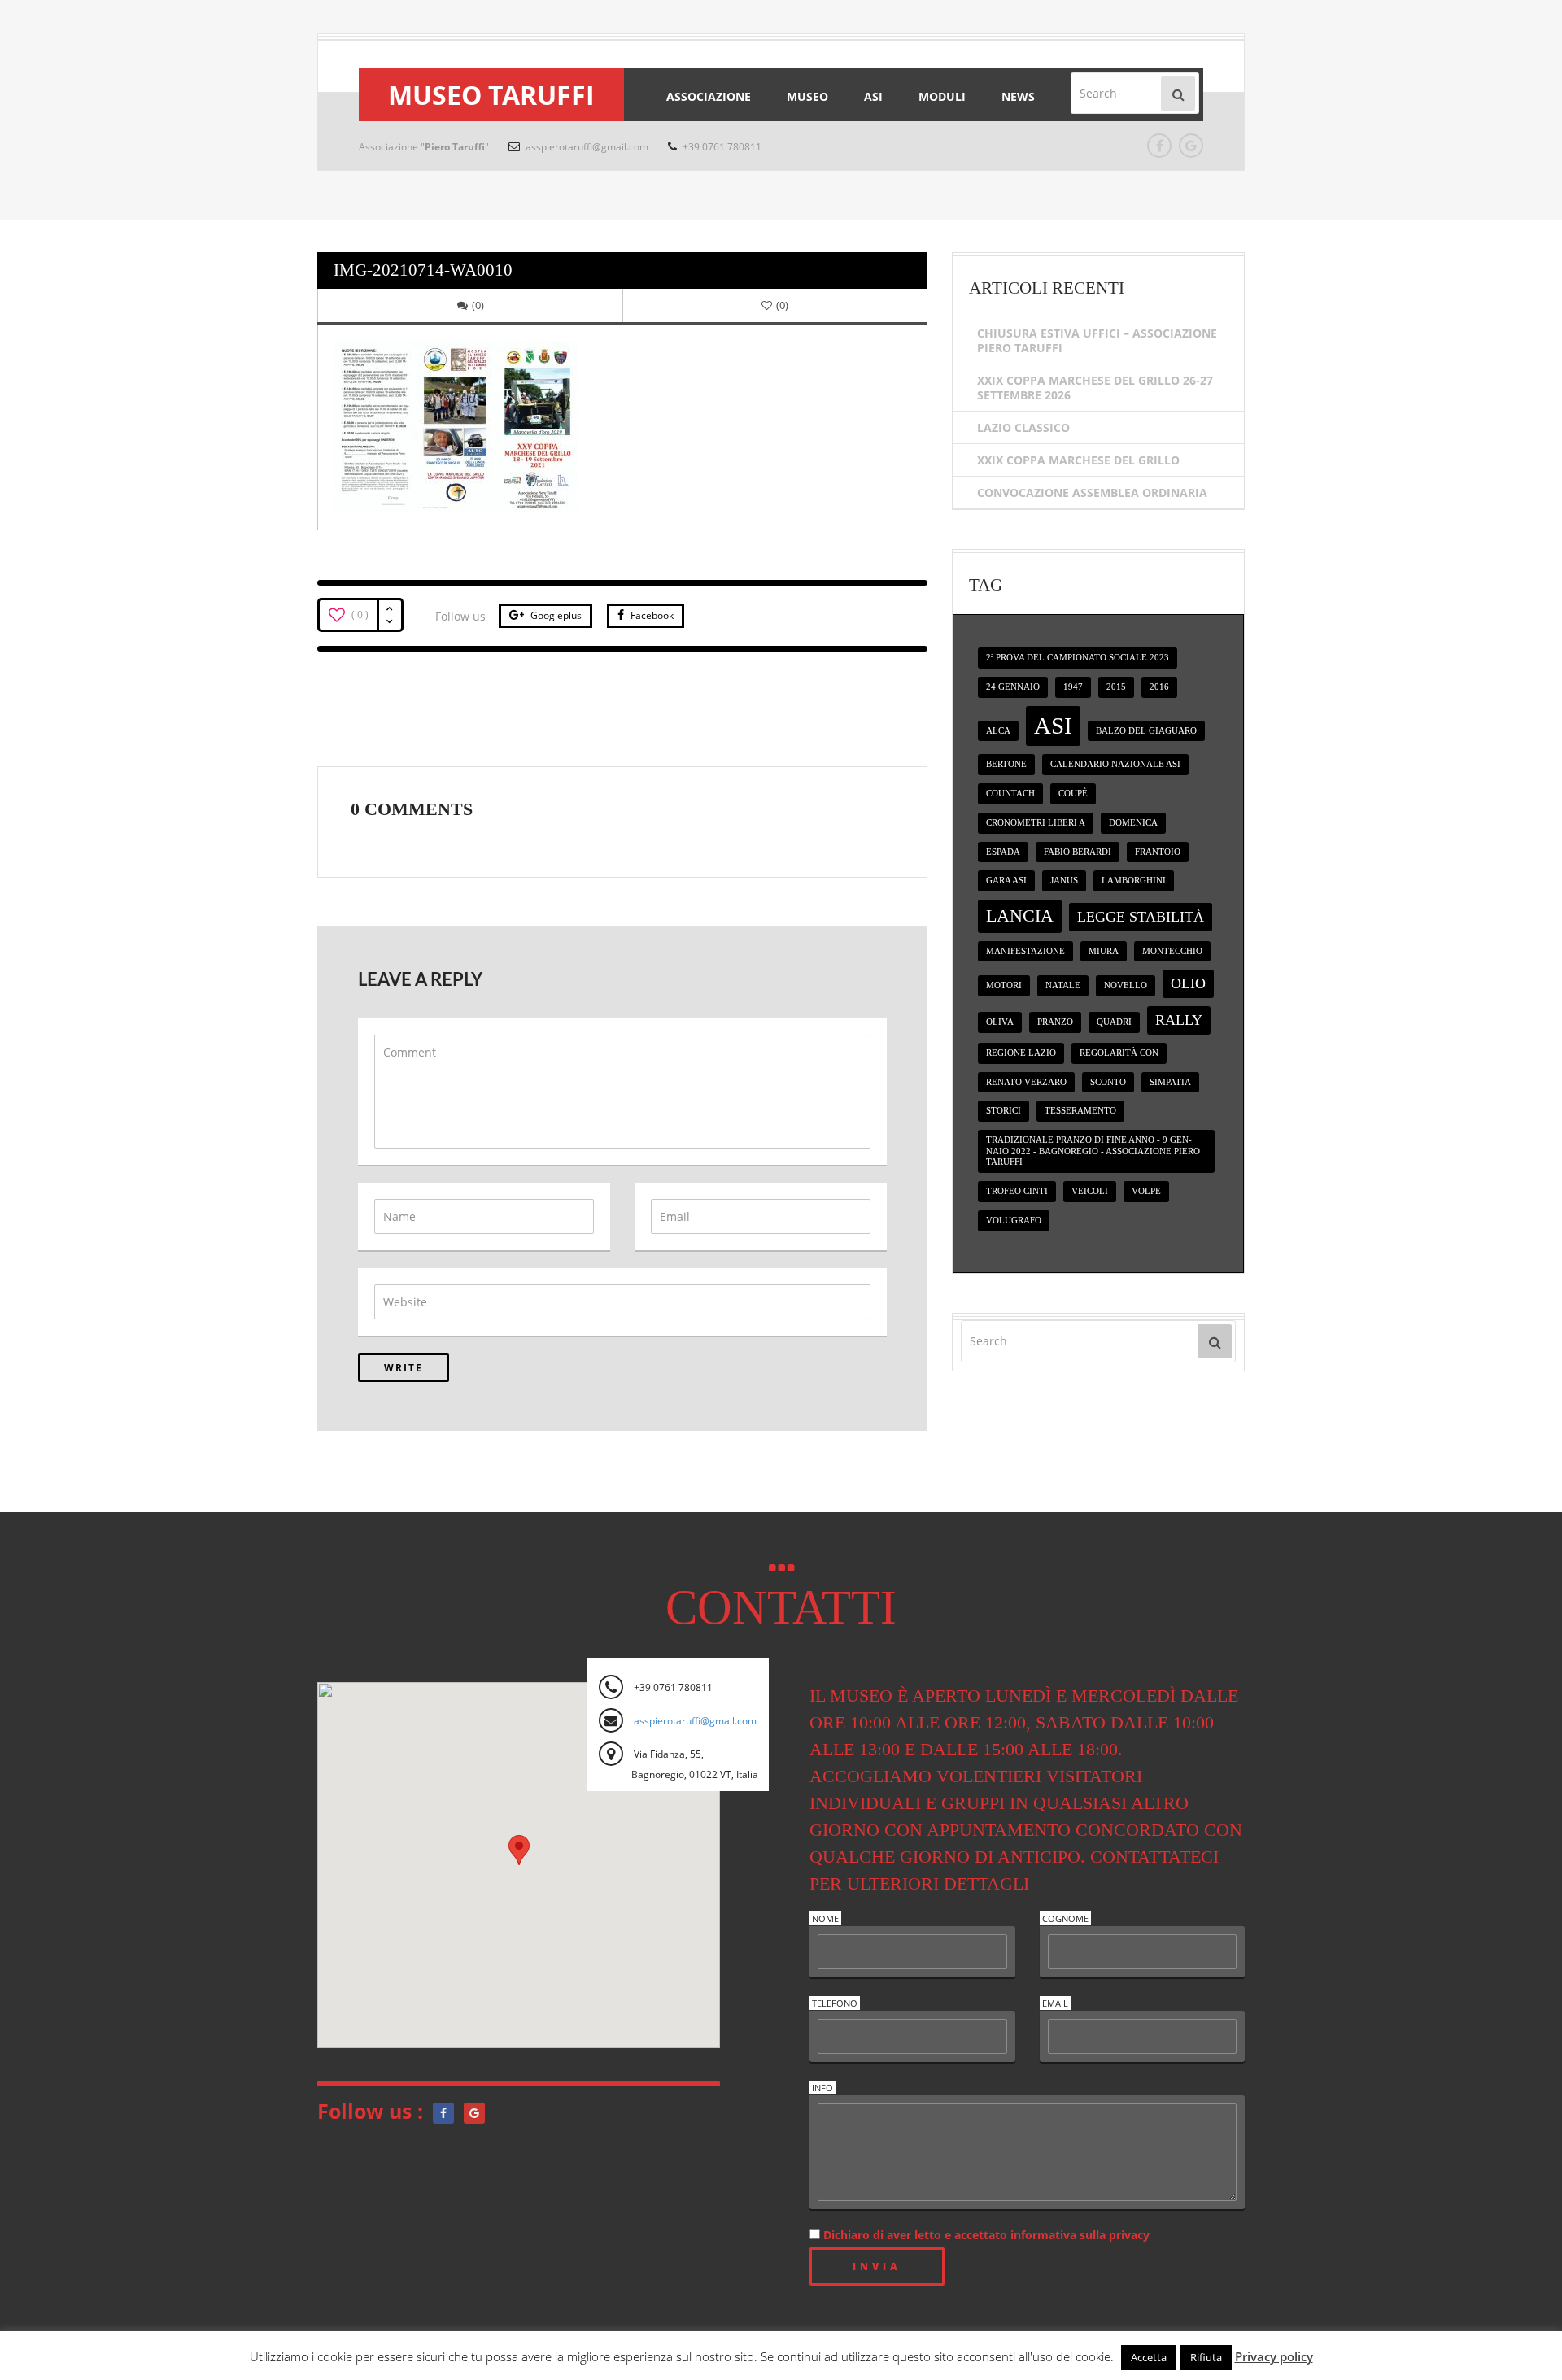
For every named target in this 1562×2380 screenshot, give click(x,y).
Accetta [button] (1149, 2357)
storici (1004, 1111)
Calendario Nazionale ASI (1115, 764)
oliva (1000, 1022)
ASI (873, 96)
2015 (1116, 687)
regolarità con (1119, 1053)
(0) (478, 305)
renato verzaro (1026, 1082)
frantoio (1158, 852)
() (782, 305)
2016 (1159, 687)
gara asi (1006, 881)
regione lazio (1021, 1053)
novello (1126, 985)
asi (1053, 726)
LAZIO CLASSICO (1023, 427)
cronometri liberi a (1036, 823)
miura (1104, 951)
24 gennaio (1013, 687)
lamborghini (1134, 881)
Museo (807, 96)
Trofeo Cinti (1017, 1191)
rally (1179, 1020)
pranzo (1055, 1022)
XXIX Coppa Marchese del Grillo (1078, 460)
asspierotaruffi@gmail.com (586, 147)
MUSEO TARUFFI (491, 95)
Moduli (942, 96)
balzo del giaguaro (1146, 731)
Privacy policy (1274, 2356)
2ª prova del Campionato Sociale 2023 (1078, 658)
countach (1010, 793)
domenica (1133, 823)
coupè (1073, 793)
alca (998, 731)
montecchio (1172, 951)
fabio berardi (1078, 852)
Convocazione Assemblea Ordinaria (1092, 493)
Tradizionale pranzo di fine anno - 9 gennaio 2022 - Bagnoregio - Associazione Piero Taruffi (1093, 1151)
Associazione (709, 96)
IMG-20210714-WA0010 (423, 270)
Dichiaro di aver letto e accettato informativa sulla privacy (985, 2235)
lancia (1020, 915)
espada (1003, 852)
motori (1004, 985)
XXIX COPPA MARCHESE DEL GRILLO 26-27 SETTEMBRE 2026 (1095, 388)
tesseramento (1080, 1111)
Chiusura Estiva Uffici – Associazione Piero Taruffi (1097, 340)
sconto (1108, 1082)
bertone (1006, 764)
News (1018, 96)
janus (1064, 881)
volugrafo (1014, 1221)
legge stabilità (1141, 917)
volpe (1146, 1191)
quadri (1114, 1022)
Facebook (651, 615)
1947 (1073, 687)
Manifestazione (1025, 951)
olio (1188, 983)
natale (1063, 985)
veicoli (1090, 1191)
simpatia (1170, 1082)
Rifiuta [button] (1206, 2357)
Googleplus (555, 615)
